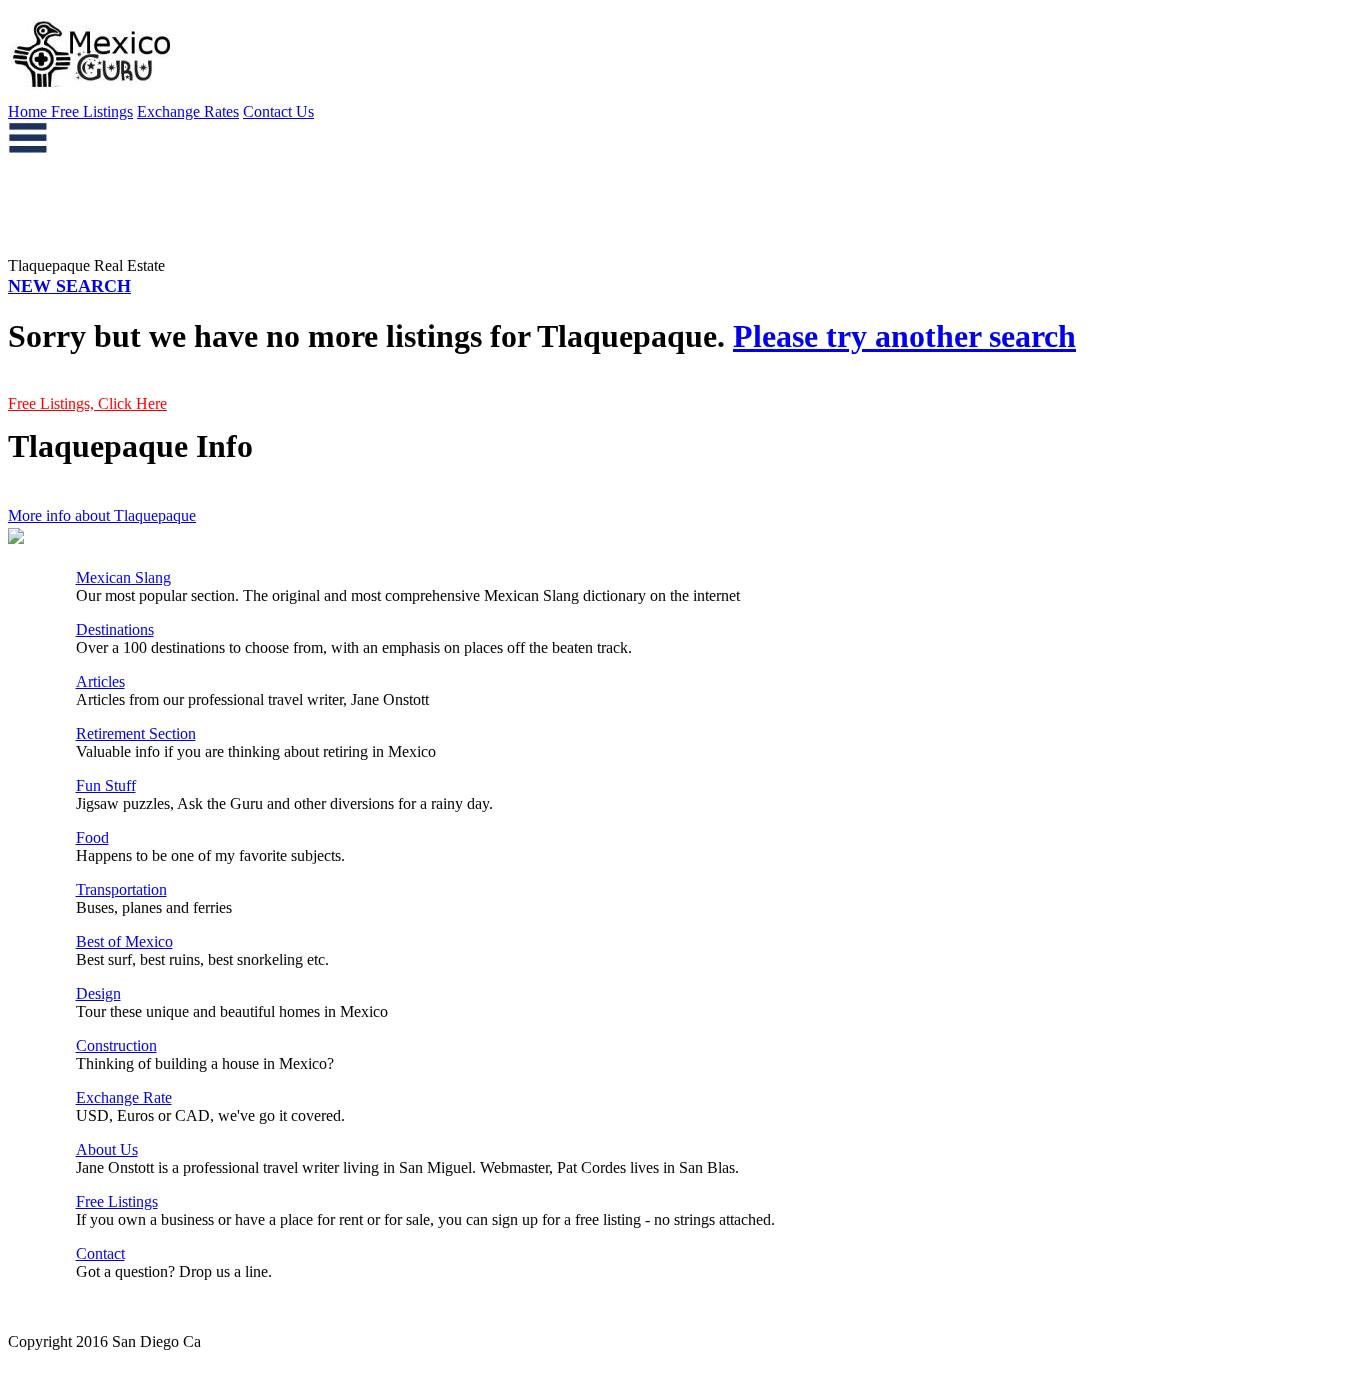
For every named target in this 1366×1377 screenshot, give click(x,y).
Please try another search (904, 336)
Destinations (115, 629)
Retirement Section (136, 733)
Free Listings (92, 111)
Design (98, 993)
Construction (116, 1045)
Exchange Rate (124, 1097)
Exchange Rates (188, 111)
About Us (107, 1149)
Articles (100, 681)
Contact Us (278, 111)
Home (29, 111)
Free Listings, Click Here (87, 403)
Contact (100, 1253)
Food (92, 837)
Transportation (121, 889)
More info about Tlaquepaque (102, 515)
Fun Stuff (106, 785)
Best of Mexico (124, 941)
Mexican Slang (123, 577)
